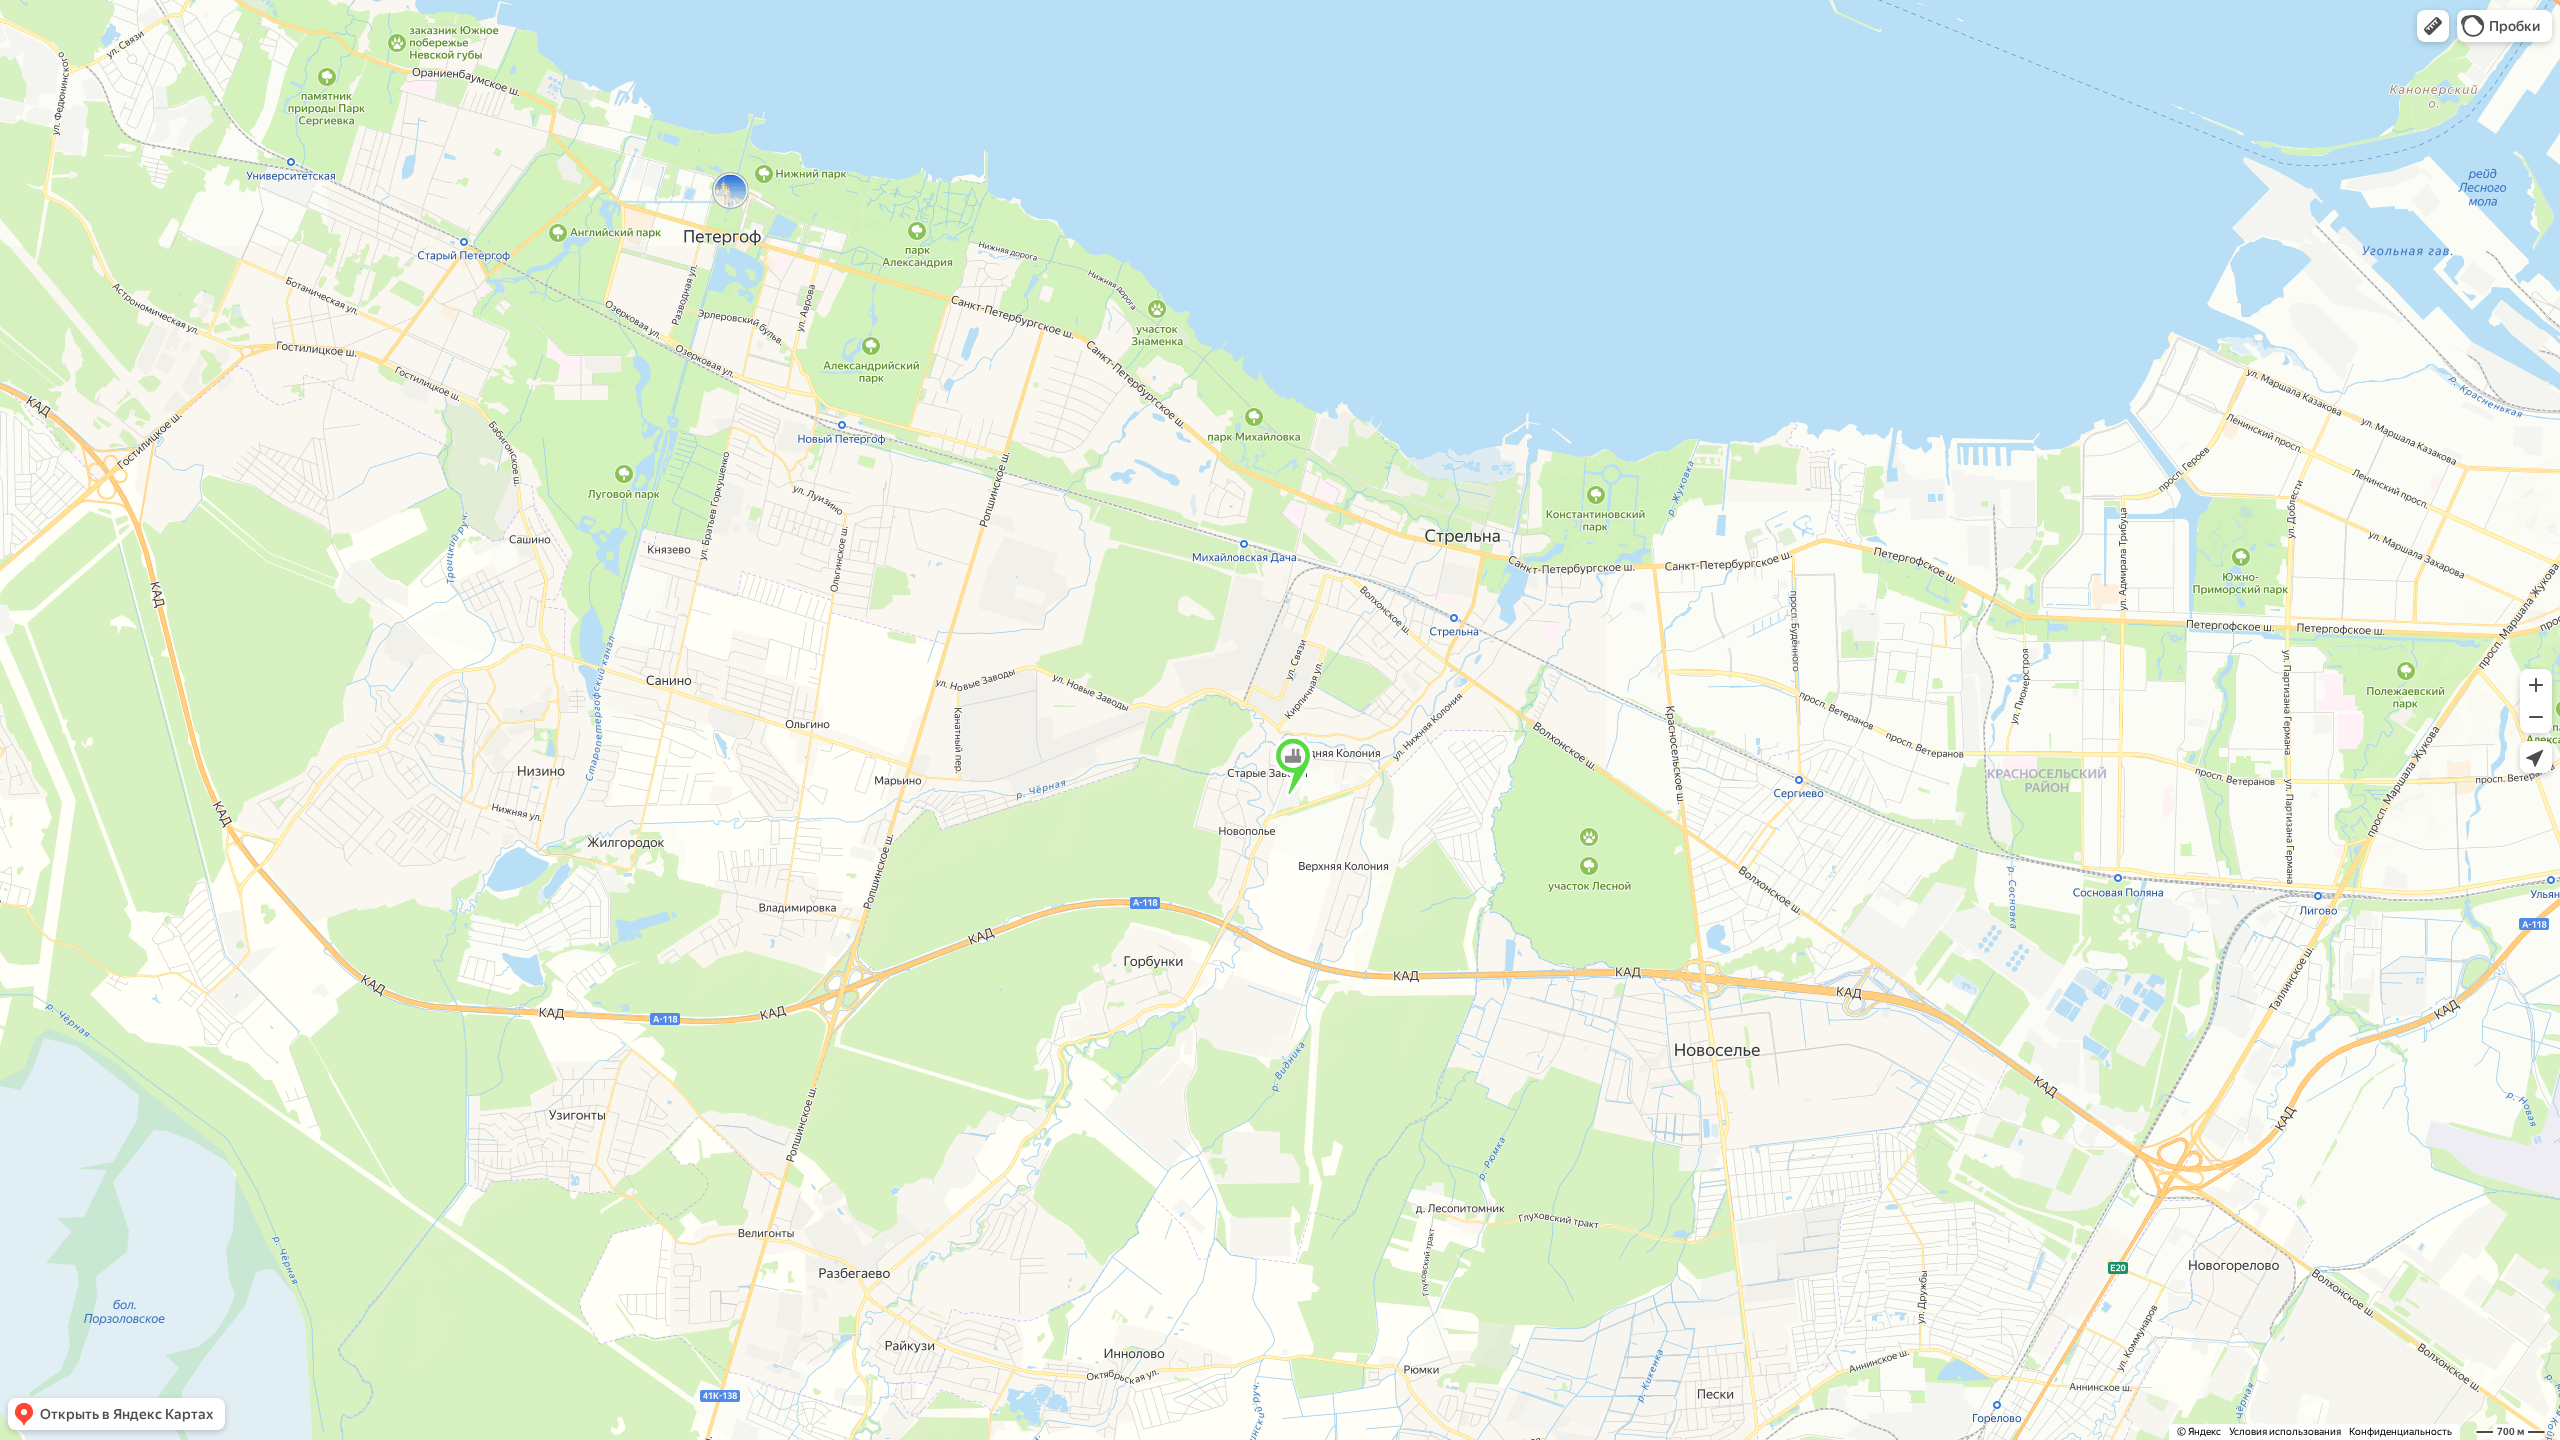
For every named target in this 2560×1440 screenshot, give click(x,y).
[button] (2433, 26)
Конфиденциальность (2400, 1431)
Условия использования (2285, 1431)
